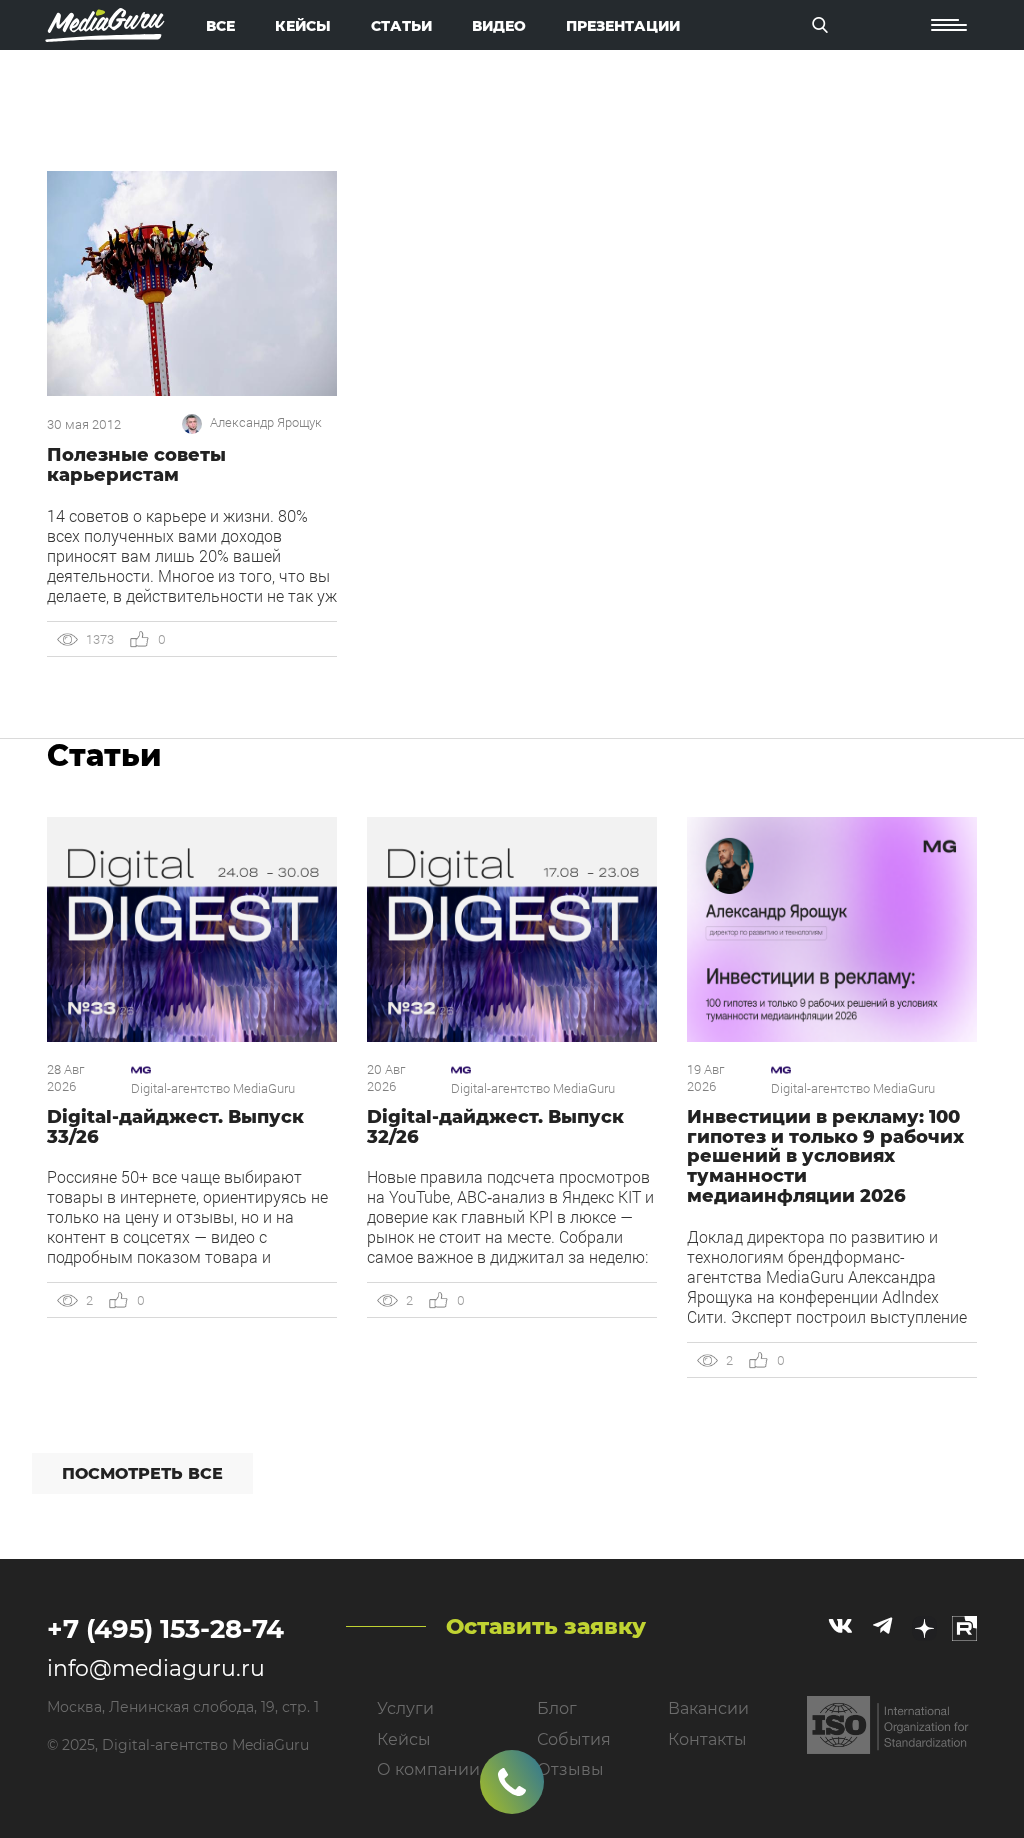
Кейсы (303, 26)
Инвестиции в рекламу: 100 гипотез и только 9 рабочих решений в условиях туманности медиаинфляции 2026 (825, 1156)
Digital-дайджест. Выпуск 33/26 (175, 1127)
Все (220, 26)
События (574, 1739)
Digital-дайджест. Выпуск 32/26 (495, 1127)
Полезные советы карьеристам (136, 465)
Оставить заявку (546, 1626)
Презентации (623, 26)
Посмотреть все (142, 1473)
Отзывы (570, 1769)
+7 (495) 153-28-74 (165, 1629)
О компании (428, 1769)
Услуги (405, 1708)
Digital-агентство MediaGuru (213, 1088)
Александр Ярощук (266, 422)
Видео (499, 26)
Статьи (401, 26)
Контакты (707, 1739)
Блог (557, 1708)
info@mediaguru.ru (156, 1668)
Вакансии (708, 1708)
